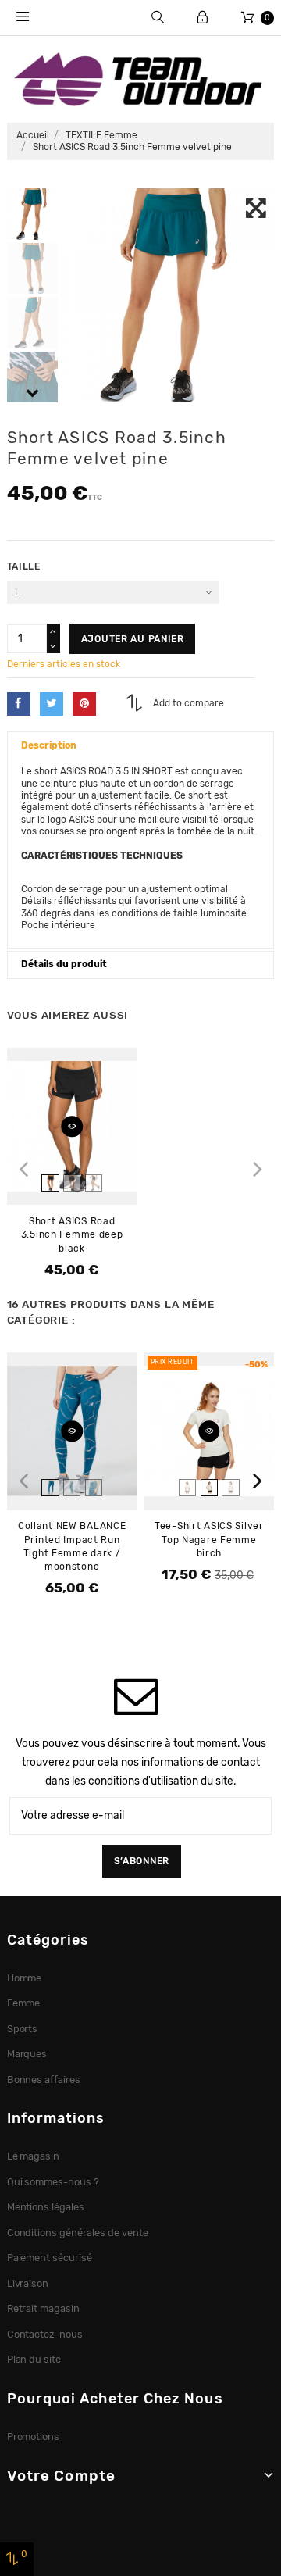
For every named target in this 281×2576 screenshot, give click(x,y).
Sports (23, 2029)
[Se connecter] (203, 18)
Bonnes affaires (44, 2079)
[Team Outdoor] (140, 78)
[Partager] (19, 704)
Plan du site (34, 2359)
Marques (27, 2054)
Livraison (28, 2283)
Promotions (34, 2437)
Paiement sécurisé (50, 2258)
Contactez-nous (45, 2334)
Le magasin (34, 2156)
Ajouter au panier (133, 639)
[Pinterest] (84, 704)
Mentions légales (46, 2207)
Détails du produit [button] (64, 964)
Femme (24, 2003)
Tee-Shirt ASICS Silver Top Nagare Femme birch (209, 1539)
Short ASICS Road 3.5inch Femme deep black (72, 1234)
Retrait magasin (44, 2308)
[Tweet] (52, 704)
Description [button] (49, 745)
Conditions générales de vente (78, 2233)
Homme (25, 1978)
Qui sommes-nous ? (53, 2182)
